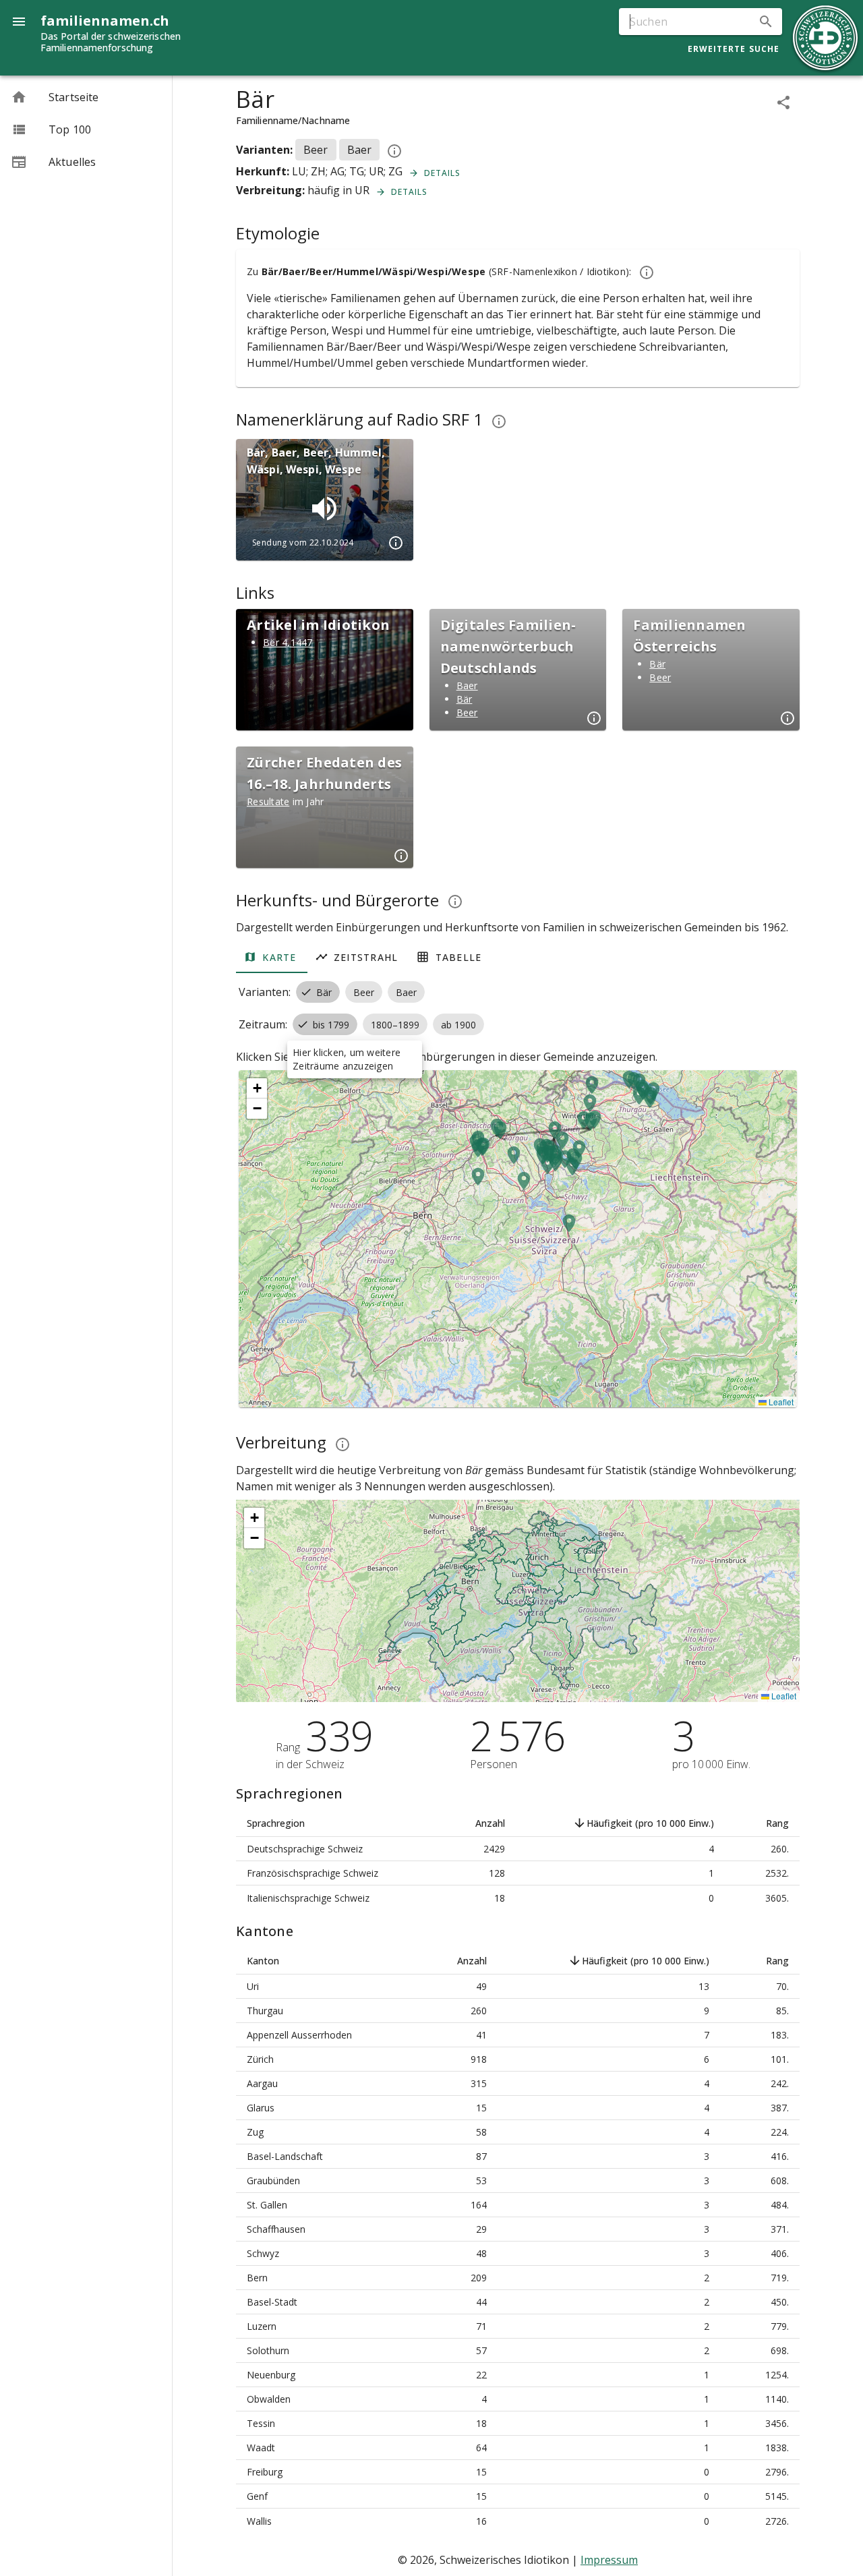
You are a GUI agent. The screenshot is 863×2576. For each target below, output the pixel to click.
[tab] (272, 957)
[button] (766, 22)
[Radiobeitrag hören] (324, 508)
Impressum (609, 2560)
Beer (467, 712)
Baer (467, 685)
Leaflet (780, 1402)
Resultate (268, 801)
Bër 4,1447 (288, 642)
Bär (465, 699)
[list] (86, 129)
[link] (86, 97)
